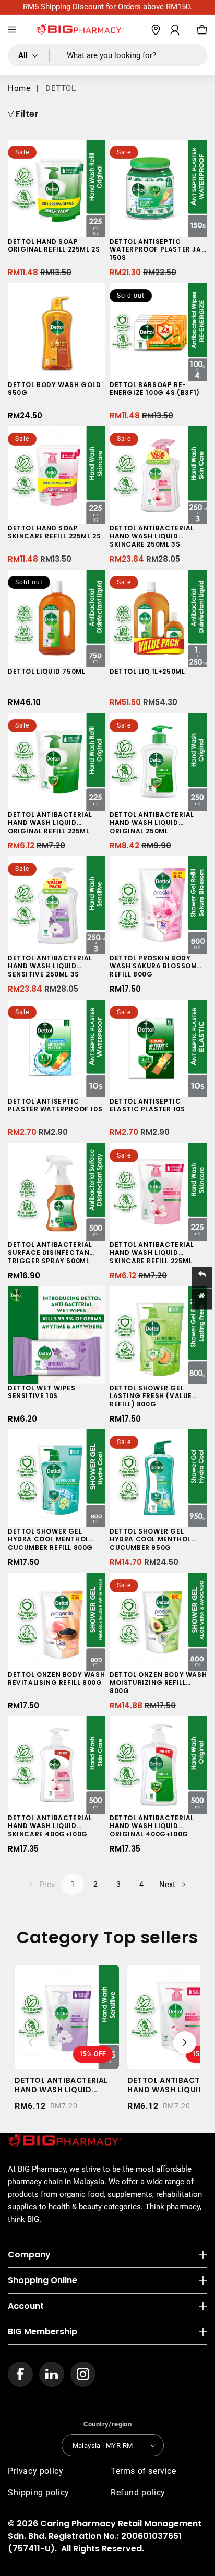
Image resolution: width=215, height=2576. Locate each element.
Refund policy (138, 2493)
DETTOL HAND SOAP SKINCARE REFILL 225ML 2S (54, 532)
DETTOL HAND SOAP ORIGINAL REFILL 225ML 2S (54, 246)
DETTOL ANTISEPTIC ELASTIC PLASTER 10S (147, 1106)
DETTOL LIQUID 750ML (46, 672)
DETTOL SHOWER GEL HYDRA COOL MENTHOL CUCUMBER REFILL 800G (50, 1540)
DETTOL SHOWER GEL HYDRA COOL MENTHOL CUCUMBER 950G (150, 1540)
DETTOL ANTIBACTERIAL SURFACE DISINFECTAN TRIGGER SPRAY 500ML (50, 1253)
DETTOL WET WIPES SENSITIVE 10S (42, 1392)
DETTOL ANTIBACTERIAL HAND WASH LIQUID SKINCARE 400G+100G (50, 1826)
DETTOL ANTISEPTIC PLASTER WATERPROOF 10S (55, 1106)
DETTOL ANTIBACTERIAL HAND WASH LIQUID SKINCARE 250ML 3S (152, 536)
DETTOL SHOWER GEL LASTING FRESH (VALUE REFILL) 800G (151, 1396)
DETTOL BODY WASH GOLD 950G (55, 389)
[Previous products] (30, 2042)
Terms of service (144, 2471)
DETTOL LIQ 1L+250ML (147, 672)
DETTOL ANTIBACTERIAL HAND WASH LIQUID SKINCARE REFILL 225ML (152, 1253)
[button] (12, 30)
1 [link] (73, 1884)
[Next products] (185, 2042)
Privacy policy (35, 2471)
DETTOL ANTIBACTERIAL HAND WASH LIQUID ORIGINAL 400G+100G (152, 1826)
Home (19, 88)
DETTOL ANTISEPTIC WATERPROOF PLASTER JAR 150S (158, 250)
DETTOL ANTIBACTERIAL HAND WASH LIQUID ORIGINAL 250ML (152, 823)
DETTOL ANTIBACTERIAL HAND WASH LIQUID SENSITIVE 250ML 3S (50, 966)
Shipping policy (39, 2493)
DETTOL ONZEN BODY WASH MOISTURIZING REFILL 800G (158, 1683)
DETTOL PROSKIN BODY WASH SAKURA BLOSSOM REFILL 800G (153, 966)
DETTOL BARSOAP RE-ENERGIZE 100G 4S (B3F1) (155, 389)
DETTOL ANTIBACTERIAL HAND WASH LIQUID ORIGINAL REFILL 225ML (50, 823)
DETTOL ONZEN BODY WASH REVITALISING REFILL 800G (56, 1679)
